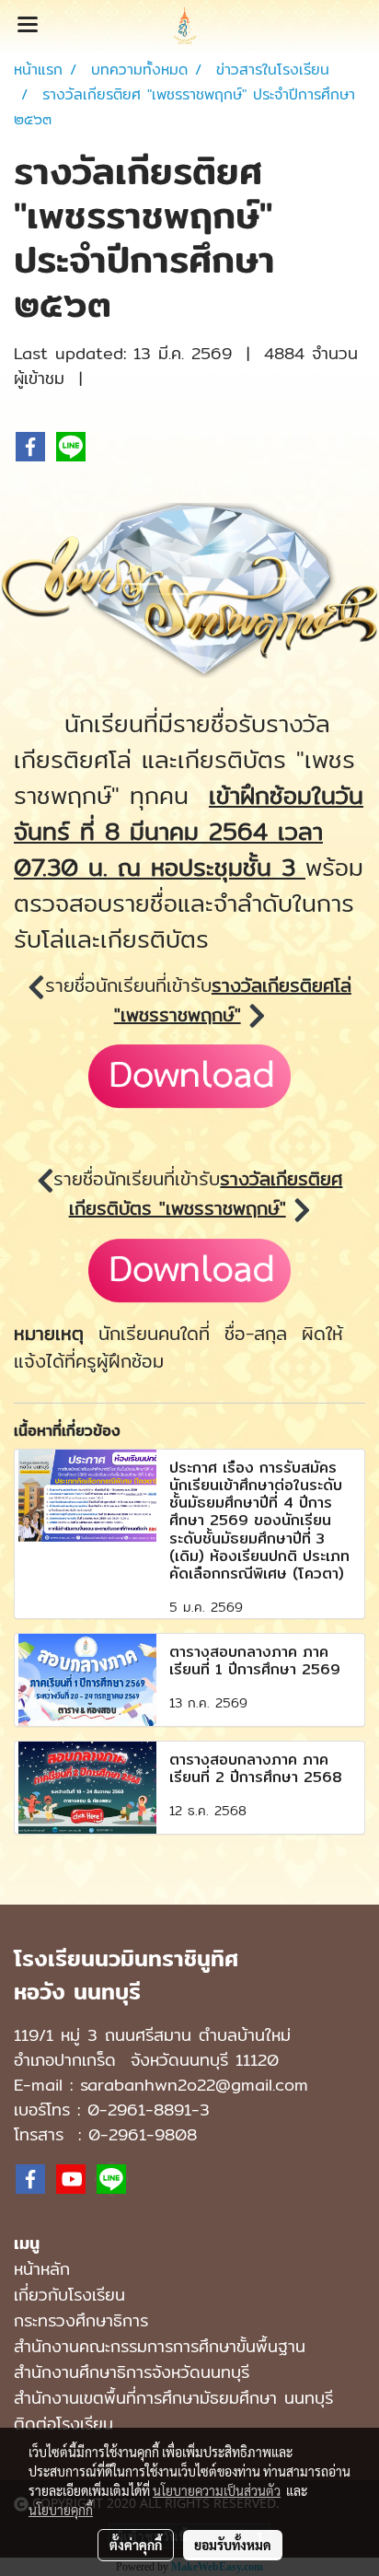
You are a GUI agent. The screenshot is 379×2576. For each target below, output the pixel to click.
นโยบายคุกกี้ (61, 2510)
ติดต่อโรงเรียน (63, 2424)
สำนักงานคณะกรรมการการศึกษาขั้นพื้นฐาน (160, 2346)
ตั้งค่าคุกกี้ (136, 2545)
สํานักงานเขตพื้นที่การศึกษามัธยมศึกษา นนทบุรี (173, 2398)
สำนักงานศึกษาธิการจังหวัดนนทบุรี (132, 2372)
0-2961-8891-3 (149, 2110)
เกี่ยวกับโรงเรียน (69, 2295)
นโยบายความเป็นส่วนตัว (217, 2490)
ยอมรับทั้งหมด (233, 2545)
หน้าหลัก (42, 2269)
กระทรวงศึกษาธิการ (81, 2320)
